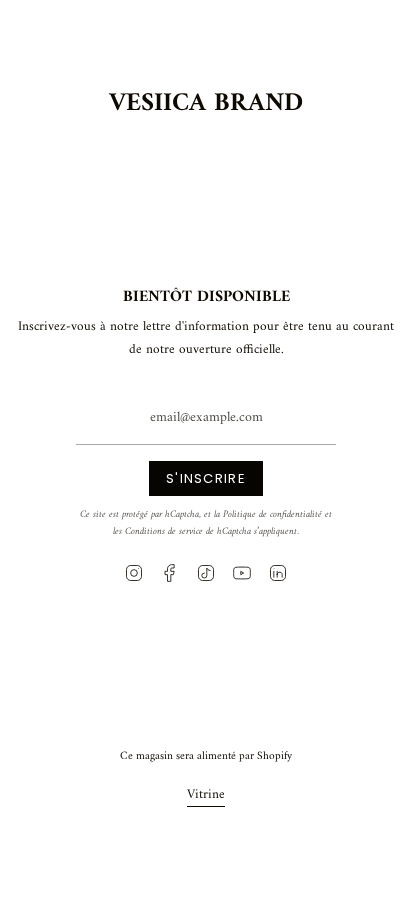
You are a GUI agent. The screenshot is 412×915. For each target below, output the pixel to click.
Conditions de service (164, 531)
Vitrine (206, 794)
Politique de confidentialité (272, 514)
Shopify (274, 756)
